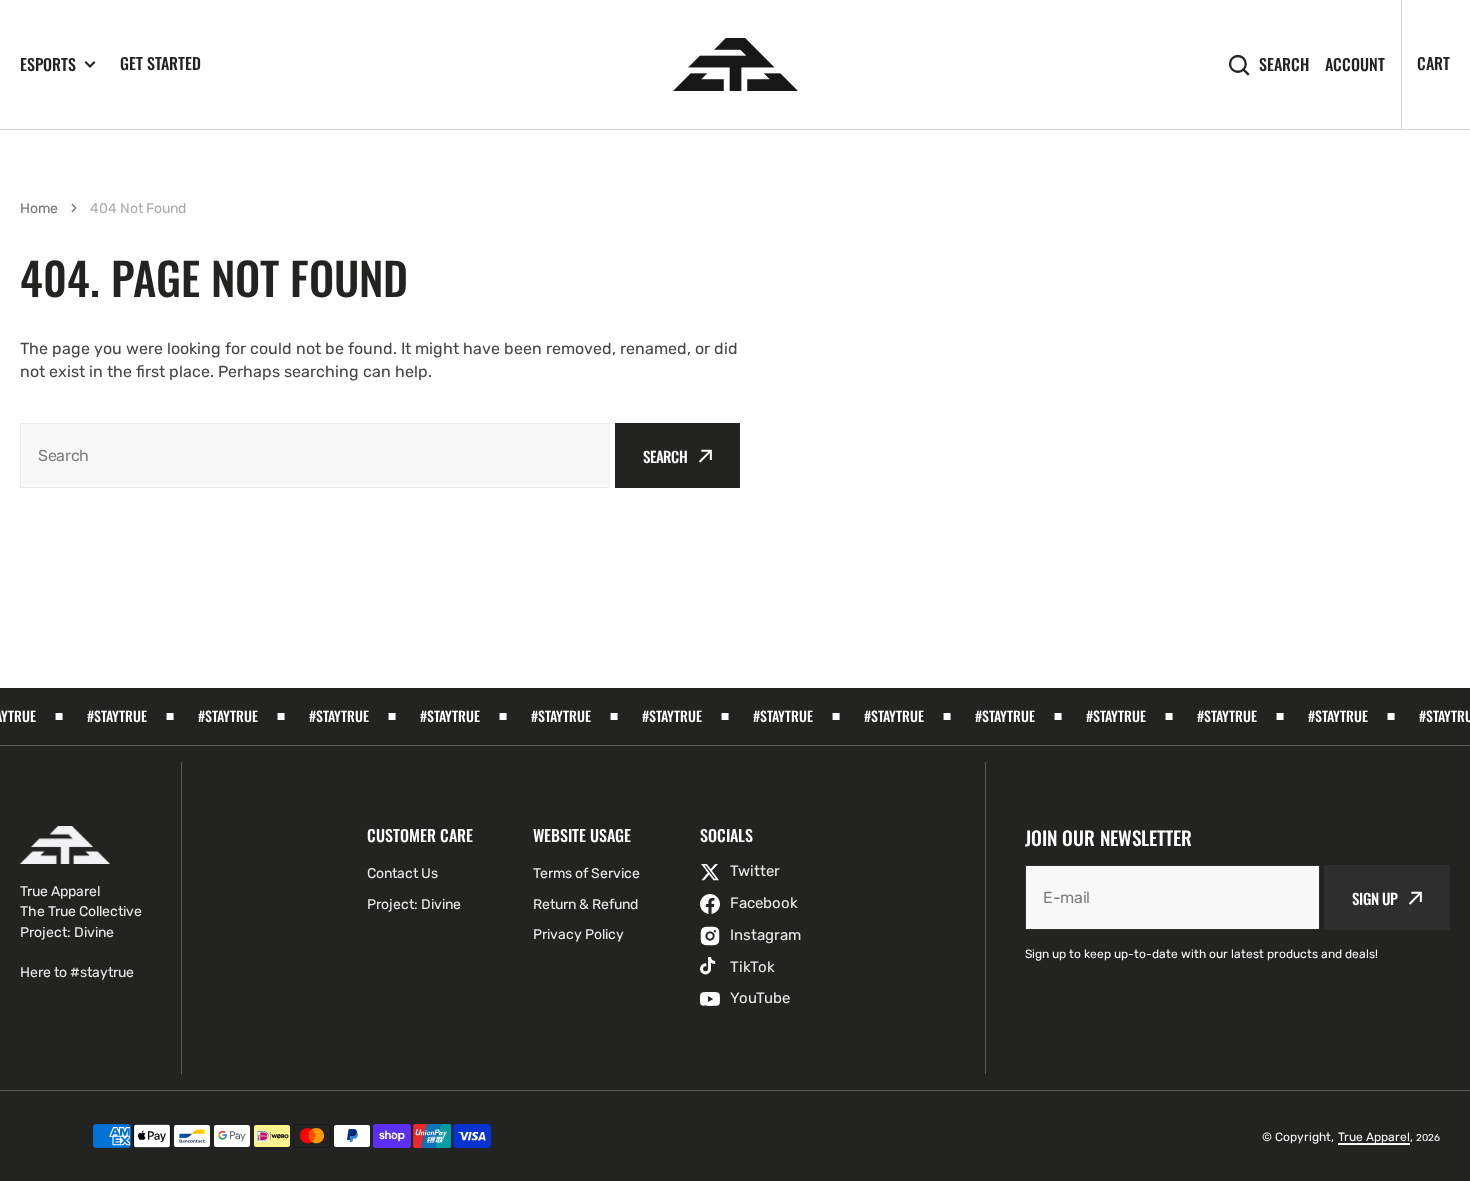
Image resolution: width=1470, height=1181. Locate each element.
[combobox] (315, 455)
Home (39, 208)
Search (1284, 64)
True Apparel (1374, 1137)
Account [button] (1355, 64)
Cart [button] (1433, 63)
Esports (48, 64)
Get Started (160, 63)
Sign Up (1375, 898)
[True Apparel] (735, 64)
